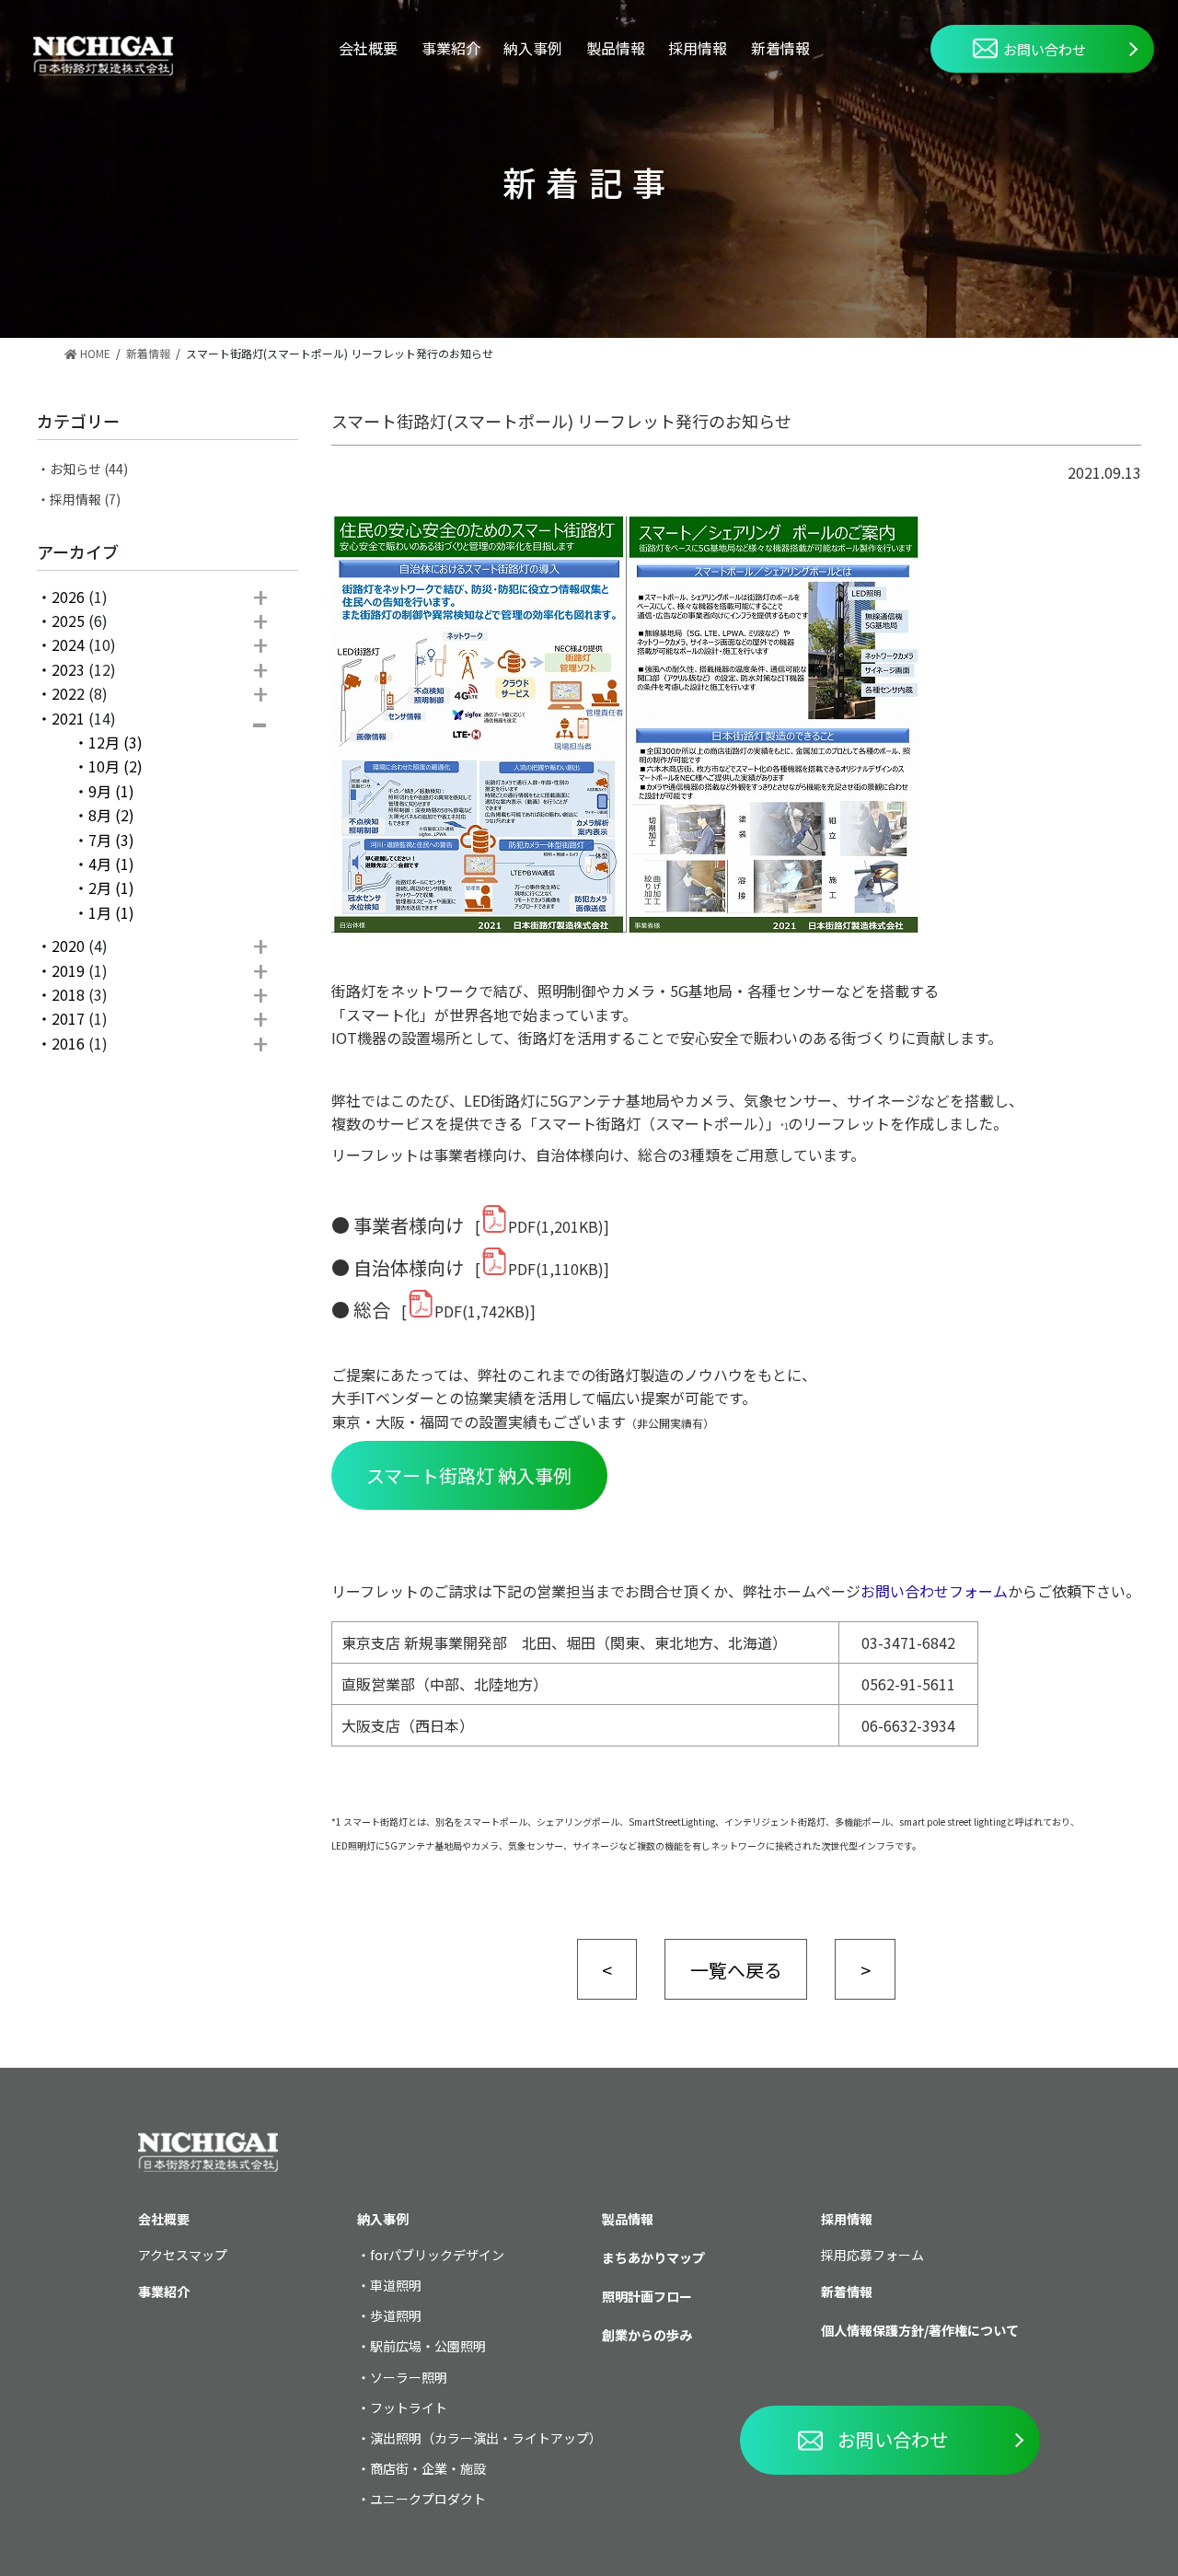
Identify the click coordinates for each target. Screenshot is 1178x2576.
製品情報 (616, 48)
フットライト (409, 2408)
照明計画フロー (647, 2296)
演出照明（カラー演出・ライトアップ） (486, 2438)
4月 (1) (111, 864)
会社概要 (368, 48)
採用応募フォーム (872, 2255)
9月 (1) (111, 791)
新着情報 (780, 48)
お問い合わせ (1045, 49)
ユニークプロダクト (428, 2499)
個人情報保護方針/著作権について (920, 2330)
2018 (68, 994)
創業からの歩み (647, 2335)
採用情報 (698, 48)
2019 (68, 970)
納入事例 (533, 48)
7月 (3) (111, 840)
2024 (68, 644)
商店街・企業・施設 (428, 2468)
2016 (68, 1043)
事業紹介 (451, 48)
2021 (68, 718)
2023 (68, 669)
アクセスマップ (183, 2255)
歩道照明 (396, 2315)
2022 (68, 693)
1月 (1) (111, 912)
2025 (68, 621)
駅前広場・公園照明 (428, 2346)
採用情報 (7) (85, 499)
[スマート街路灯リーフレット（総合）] (421, 1311)
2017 (68, 1018)
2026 (68, 597)
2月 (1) (111, 888)
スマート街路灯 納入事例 (469, 1475)
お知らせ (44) (89, 469)
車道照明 (396, 2285)
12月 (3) (115, 742)
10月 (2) (115, 766)
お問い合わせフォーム (934, 1591)
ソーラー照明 (409, 2377)
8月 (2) (111, 815)
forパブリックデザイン (437, 2255)
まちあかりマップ (653, 2257)
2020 (68, 946)
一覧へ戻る (736, 1970)
